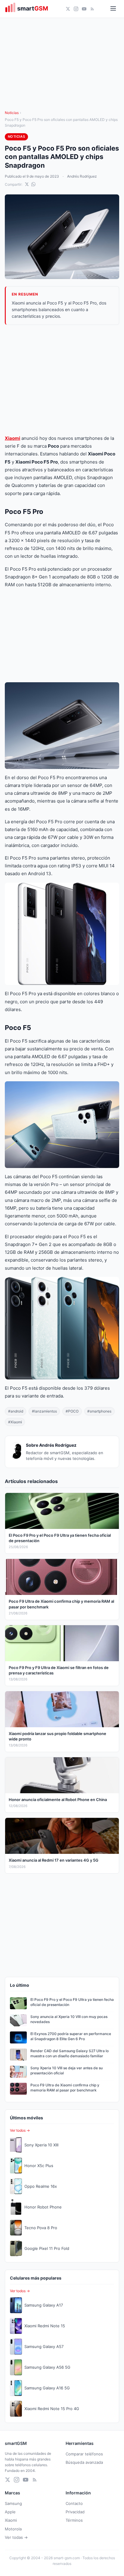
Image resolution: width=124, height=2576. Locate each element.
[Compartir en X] (27, 184)
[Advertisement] (62, 380)
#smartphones (99, 1411)
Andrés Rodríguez (82, 176)
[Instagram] (76, 9)
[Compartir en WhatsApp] (33, 184)
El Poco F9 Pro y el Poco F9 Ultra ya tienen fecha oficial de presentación (72, 2002)
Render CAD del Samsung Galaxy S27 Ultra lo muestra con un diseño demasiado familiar (70, 2053)
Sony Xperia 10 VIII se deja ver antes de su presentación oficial (67, 2070)
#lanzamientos (44, 1411)
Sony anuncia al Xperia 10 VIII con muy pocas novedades (69, 2019)
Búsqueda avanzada (84, 2462)
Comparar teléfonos (84, 2454)
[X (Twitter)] (68, 9)
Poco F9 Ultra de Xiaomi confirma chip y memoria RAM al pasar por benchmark (65, 2088)
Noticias (12, 113)
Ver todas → (16, 2537)
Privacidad (75, 2512)
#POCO (72, 1411)
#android (16, 1411)
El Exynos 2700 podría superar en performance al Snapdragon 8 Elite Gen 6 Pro (71, 2036)
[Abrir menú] (113, 9)
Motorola (13, 2529)
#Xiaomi (15, 1422)
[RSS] (92, 9)
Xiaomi (12, 438)
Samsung (13, 2503)
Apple (10, 2512)
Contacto (74, 2503)
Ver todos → (20, 2130)
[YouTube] (84, 9)
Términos (74, 2520)
